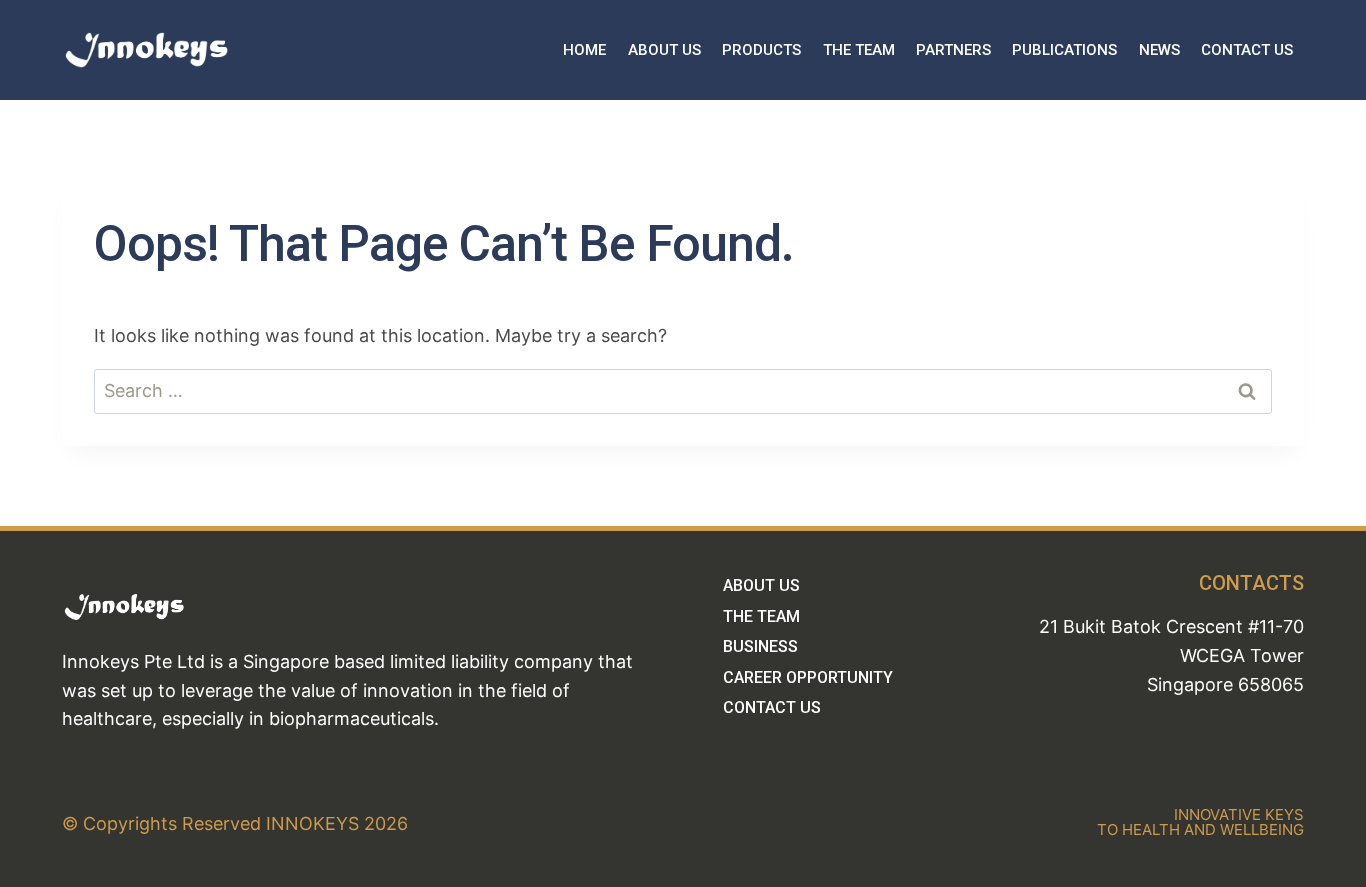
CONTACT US (1247, 50)
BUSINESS (760, 646)
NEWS (1159, 50)
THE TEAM (859, 50)
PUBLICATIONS (1064, 50)
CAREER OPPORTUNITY (808, 677)
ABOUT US (664, 50)
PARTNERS (953, 50)
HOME (584, 50)
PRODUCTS (761, 50)
